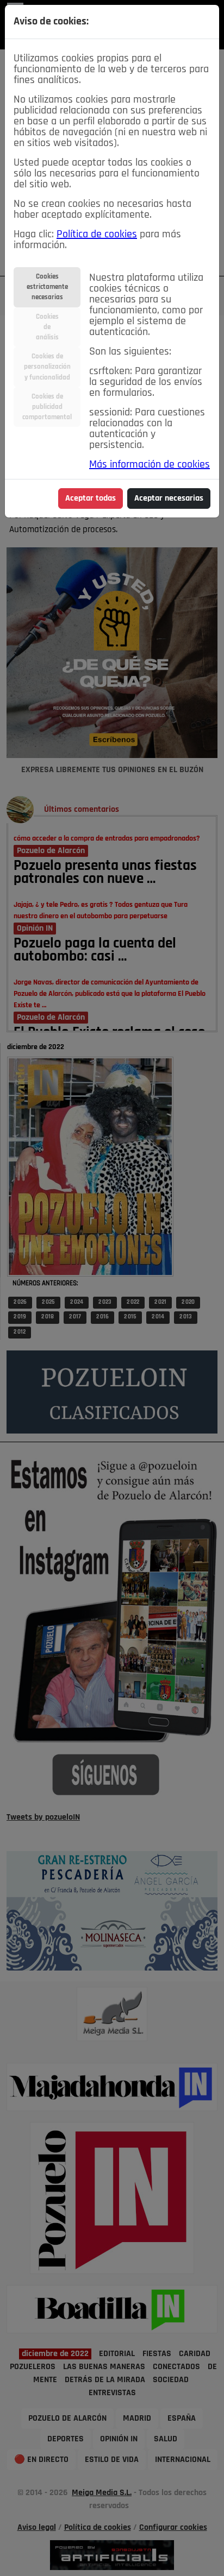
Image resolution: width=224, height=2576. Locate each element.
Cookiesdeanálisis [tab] (47, 327)
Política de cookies (97, 235)
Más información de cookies (150, 465)
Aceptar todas (91, 498)
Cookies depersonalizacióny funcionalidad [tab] (47, 367)
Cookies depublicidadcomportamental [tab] (47, 407)
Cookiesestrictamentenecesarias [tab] (47, 287)
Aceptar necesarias (169, 498)
